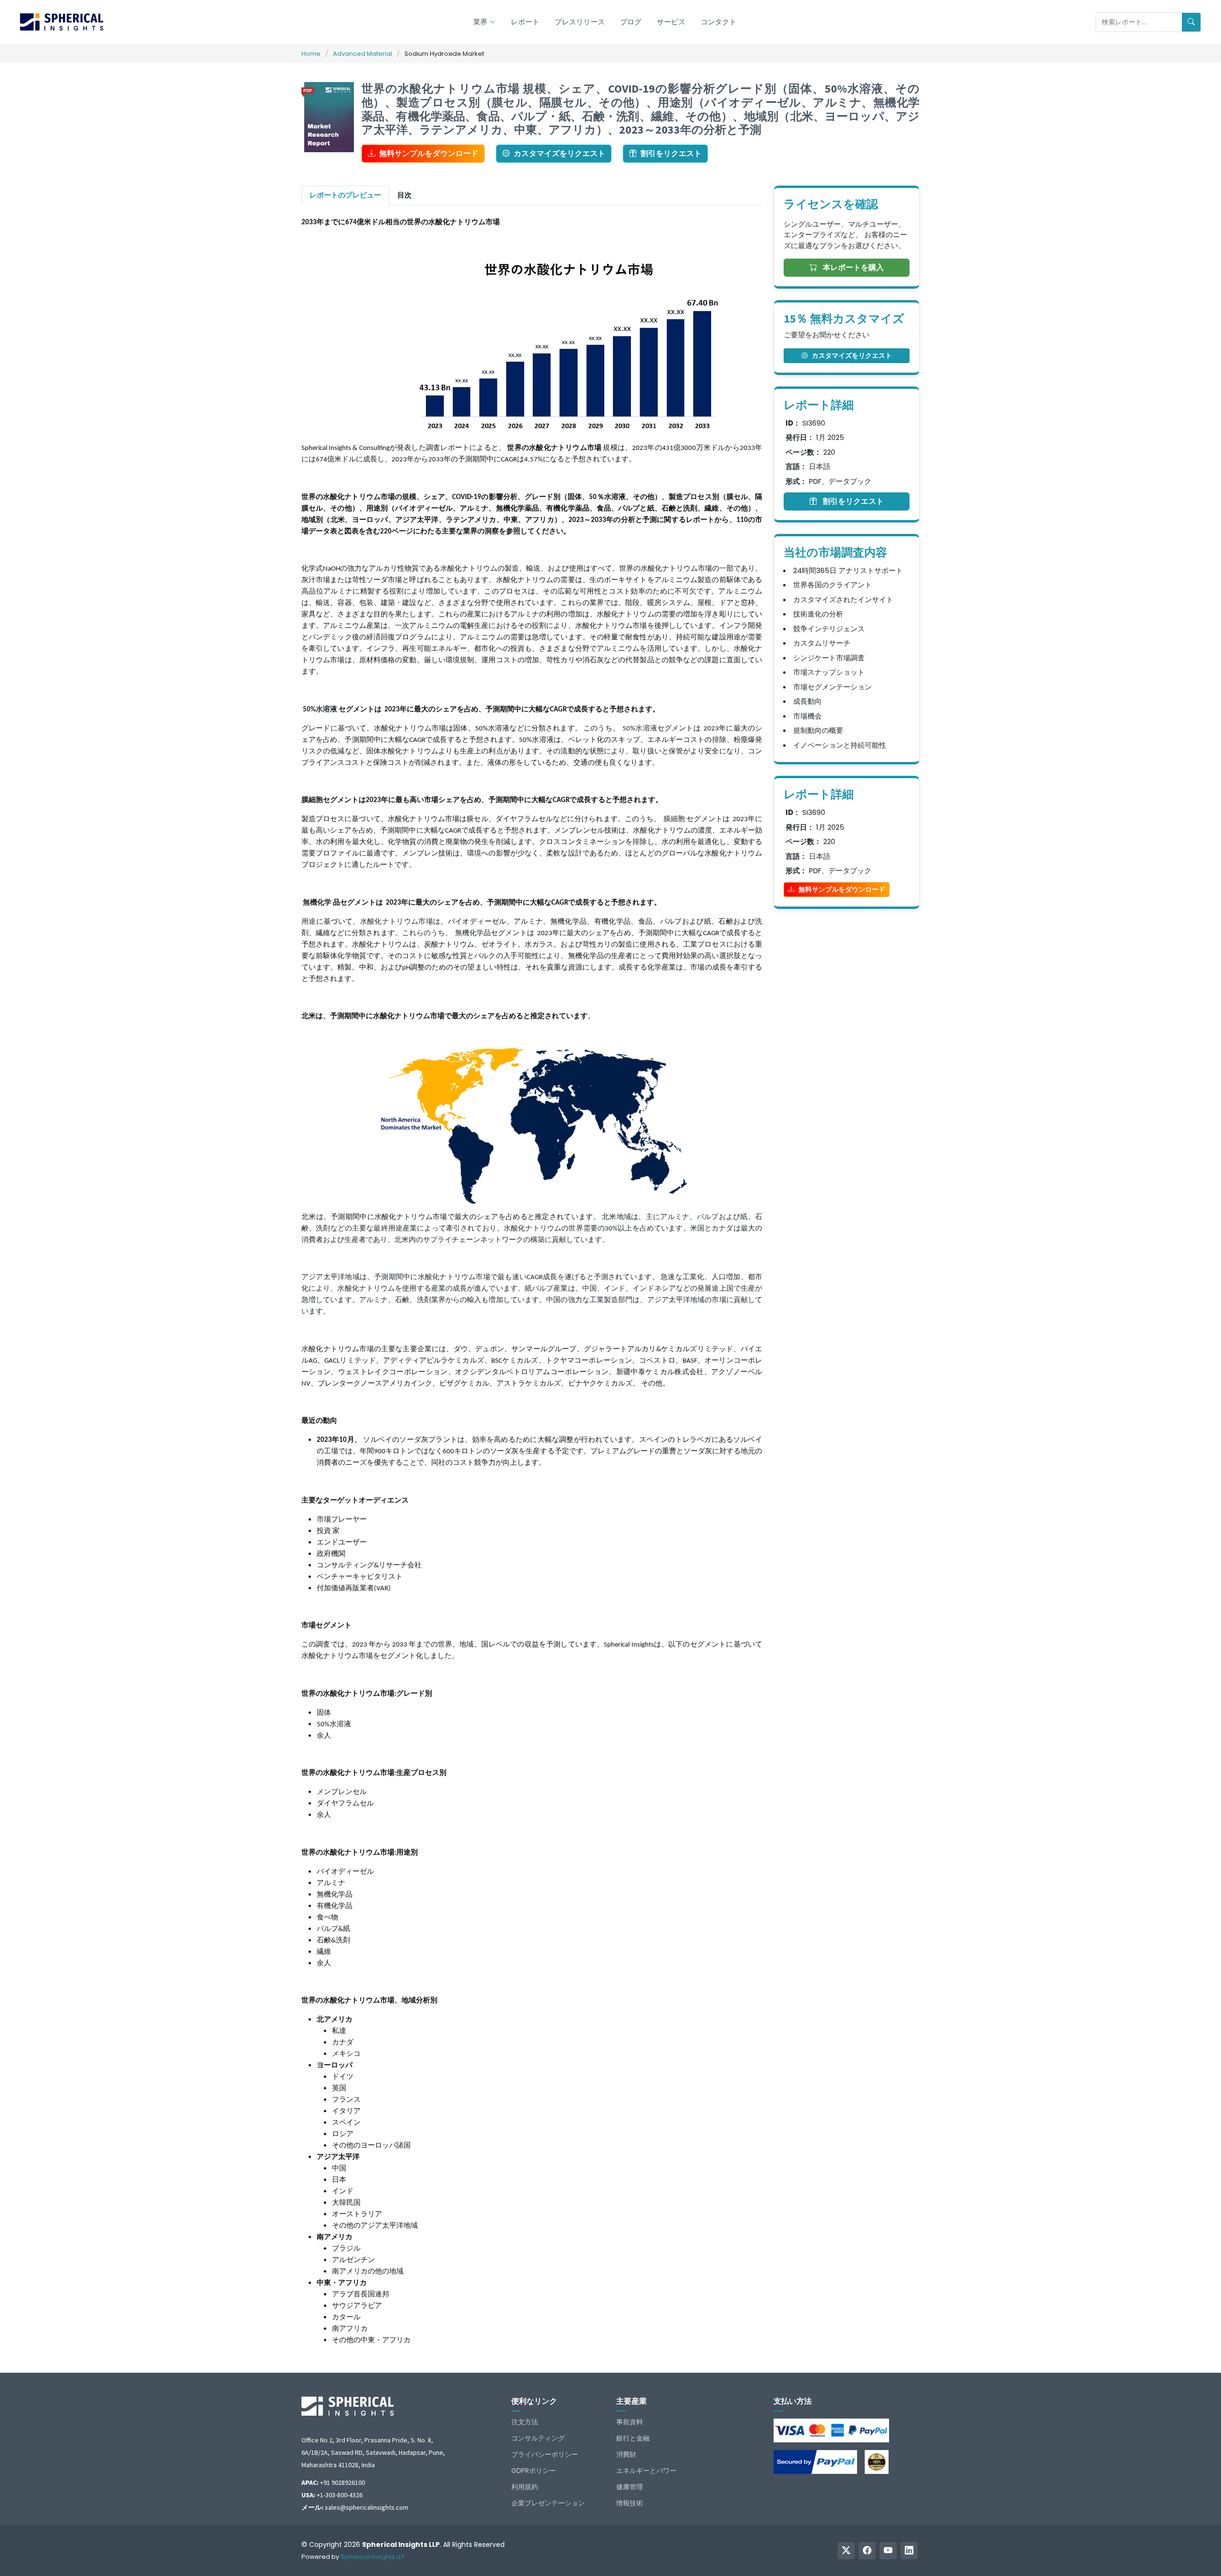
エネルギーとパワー (646, 2471)
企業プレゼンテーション (548, 2503)
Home (311, 54)
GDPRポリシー (533, 2471)
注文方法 (525, 2422)
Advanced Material (362, 54)
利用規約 (525, 2487)
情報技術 (630, 2503)
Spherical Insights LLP (373, 2557)
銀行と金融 (633, 2438)
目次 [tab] (404, 195)
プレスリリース (580, 22)
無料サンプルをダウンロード (429, 153)
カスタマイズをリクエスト (559, 153)
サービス (671, 22)
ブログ (631, 22)
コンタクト (719, 22)
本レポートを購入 (852, 267)
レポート (525, 22)
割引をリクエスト (671, 153)
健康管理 (630, 2487)
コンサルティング (538, 2438)
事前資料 (630, 2422)
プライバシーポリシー (545, 2454)
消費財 (626, 2454)
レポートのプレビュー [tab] (345, 195)
